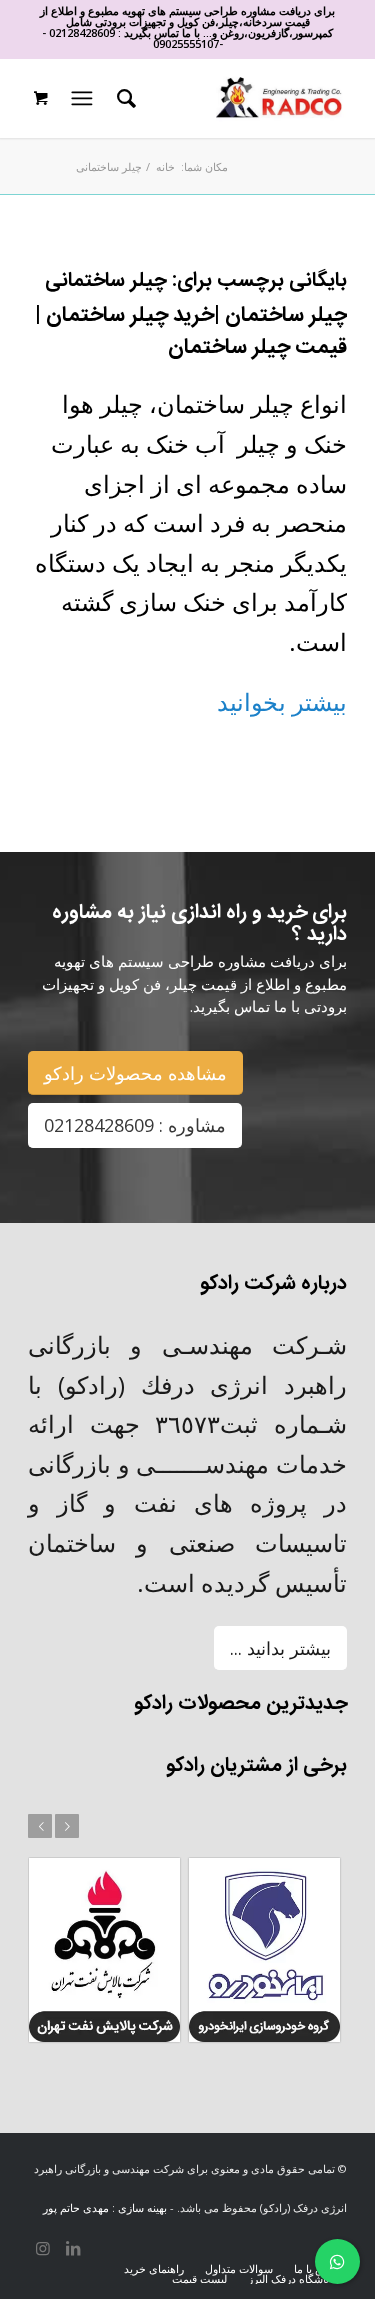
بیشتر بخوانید (282, 701)
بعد (67, 1826)
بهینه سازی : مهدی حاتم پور (105, 2207)
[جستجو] (123, 98)
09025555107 (186, 43)
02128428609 (82, 32)
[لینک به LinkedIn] (73, 2248)
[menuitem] (123, 98)
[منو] (80, 98)
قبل (40, 1826)
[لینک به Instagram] (43, 2248)
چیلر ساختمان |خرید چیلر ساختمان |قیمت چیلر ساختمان (191, 331)
